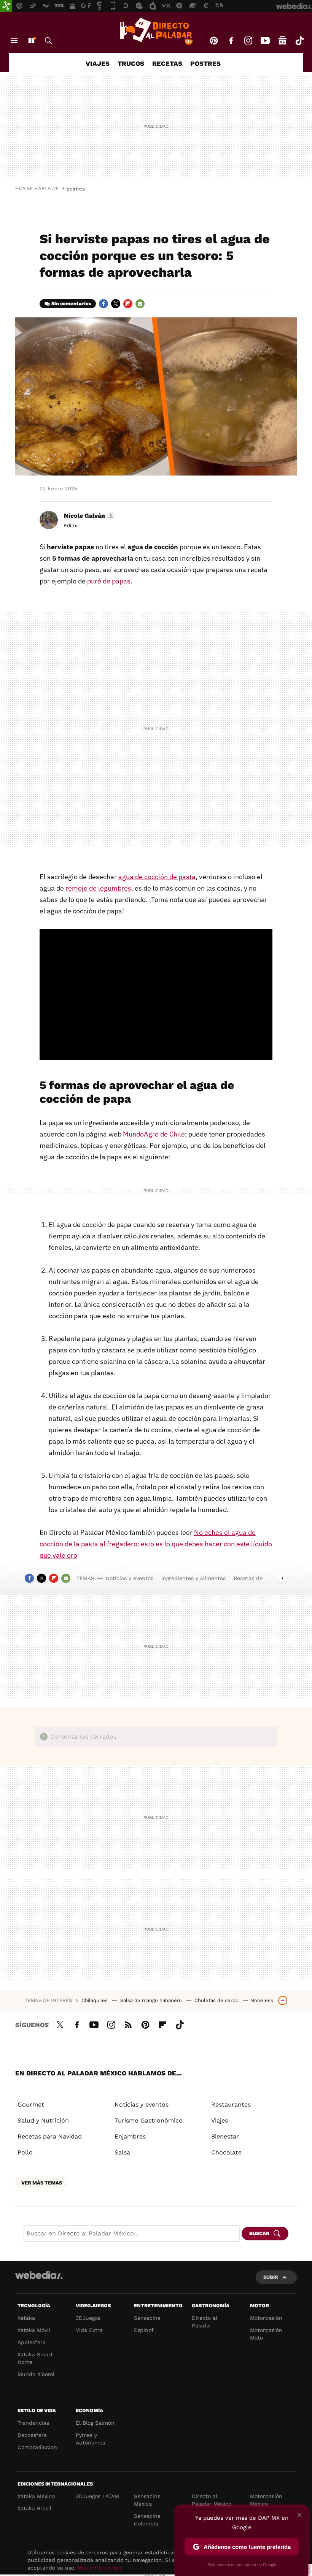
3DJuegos (88, 2318)
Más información (99, 2568)
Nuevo (31, 41)
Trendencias (33, 2423)
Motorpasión (266, 2318)
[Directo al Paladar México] (156, 31)
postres (76, 189)
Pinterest (214, 41)
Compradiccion (37, 2447)
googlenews (282, 41)
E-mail (140, 304)
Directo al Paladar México (212, 2500)
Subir (271, 2277)
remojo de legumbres (98, 888)
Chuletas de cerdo (217, 2000)
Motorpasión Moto (266, 2334)
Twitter (116, 304)
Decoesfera (32, 2435)
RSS (128, 2024)
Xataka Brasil (34, 2508)
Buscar (48, 41)
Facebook (231, 41)
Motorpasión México (266, 2500)
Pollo (25, 2152)
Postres (205, 63)
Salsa (122, 2152)
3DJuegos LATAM (97, 2496)
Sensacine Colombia (147, 2520)
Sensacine (147, 2318)
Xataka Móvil (34, 2330)
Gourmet (31, 2104)
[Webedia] (39, 2275)
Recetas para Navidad (50, 2136)
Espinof (144, 2330)
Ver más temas (42, 2183)
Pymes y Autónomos (90, 2439)
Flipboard (128, 304)
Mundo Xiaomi (36, 2374)
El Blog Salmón (95, 2423)
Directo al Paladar (205, 2322)
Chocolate (226, 2152)
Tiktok (299, 41)
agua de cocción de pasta (157, 877)
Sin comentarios (71, 304)
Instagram (248, 41)
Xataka (26, 2318)
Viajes (98, 63)
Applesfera (32, 2342)
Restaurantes (231, 2104)
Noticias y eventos (130, 1578)
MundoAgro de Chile (154, 1134)
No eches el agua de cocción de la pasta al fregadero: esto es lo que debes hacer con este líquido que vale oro (156, 1544)
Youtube (265, 41)
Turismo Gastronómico (149, 2120)
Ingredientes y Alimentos (193, 1578)
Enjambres (130, 2136)
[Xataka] (6, 6)
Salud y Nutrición (43, 2120)
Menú (14, 41)
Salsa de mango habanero (152, 2000)
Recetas (167, 63)
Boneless (262, 2000)
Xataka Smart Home (35, 2358)
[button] (88, 516)
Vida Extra (89, 2330)
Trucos (131, 63)
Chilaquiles (95, 2000)
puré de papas (109, 581)
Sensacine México (147, 2500)
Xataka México (36, 2496)
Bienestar (225, 2136)
